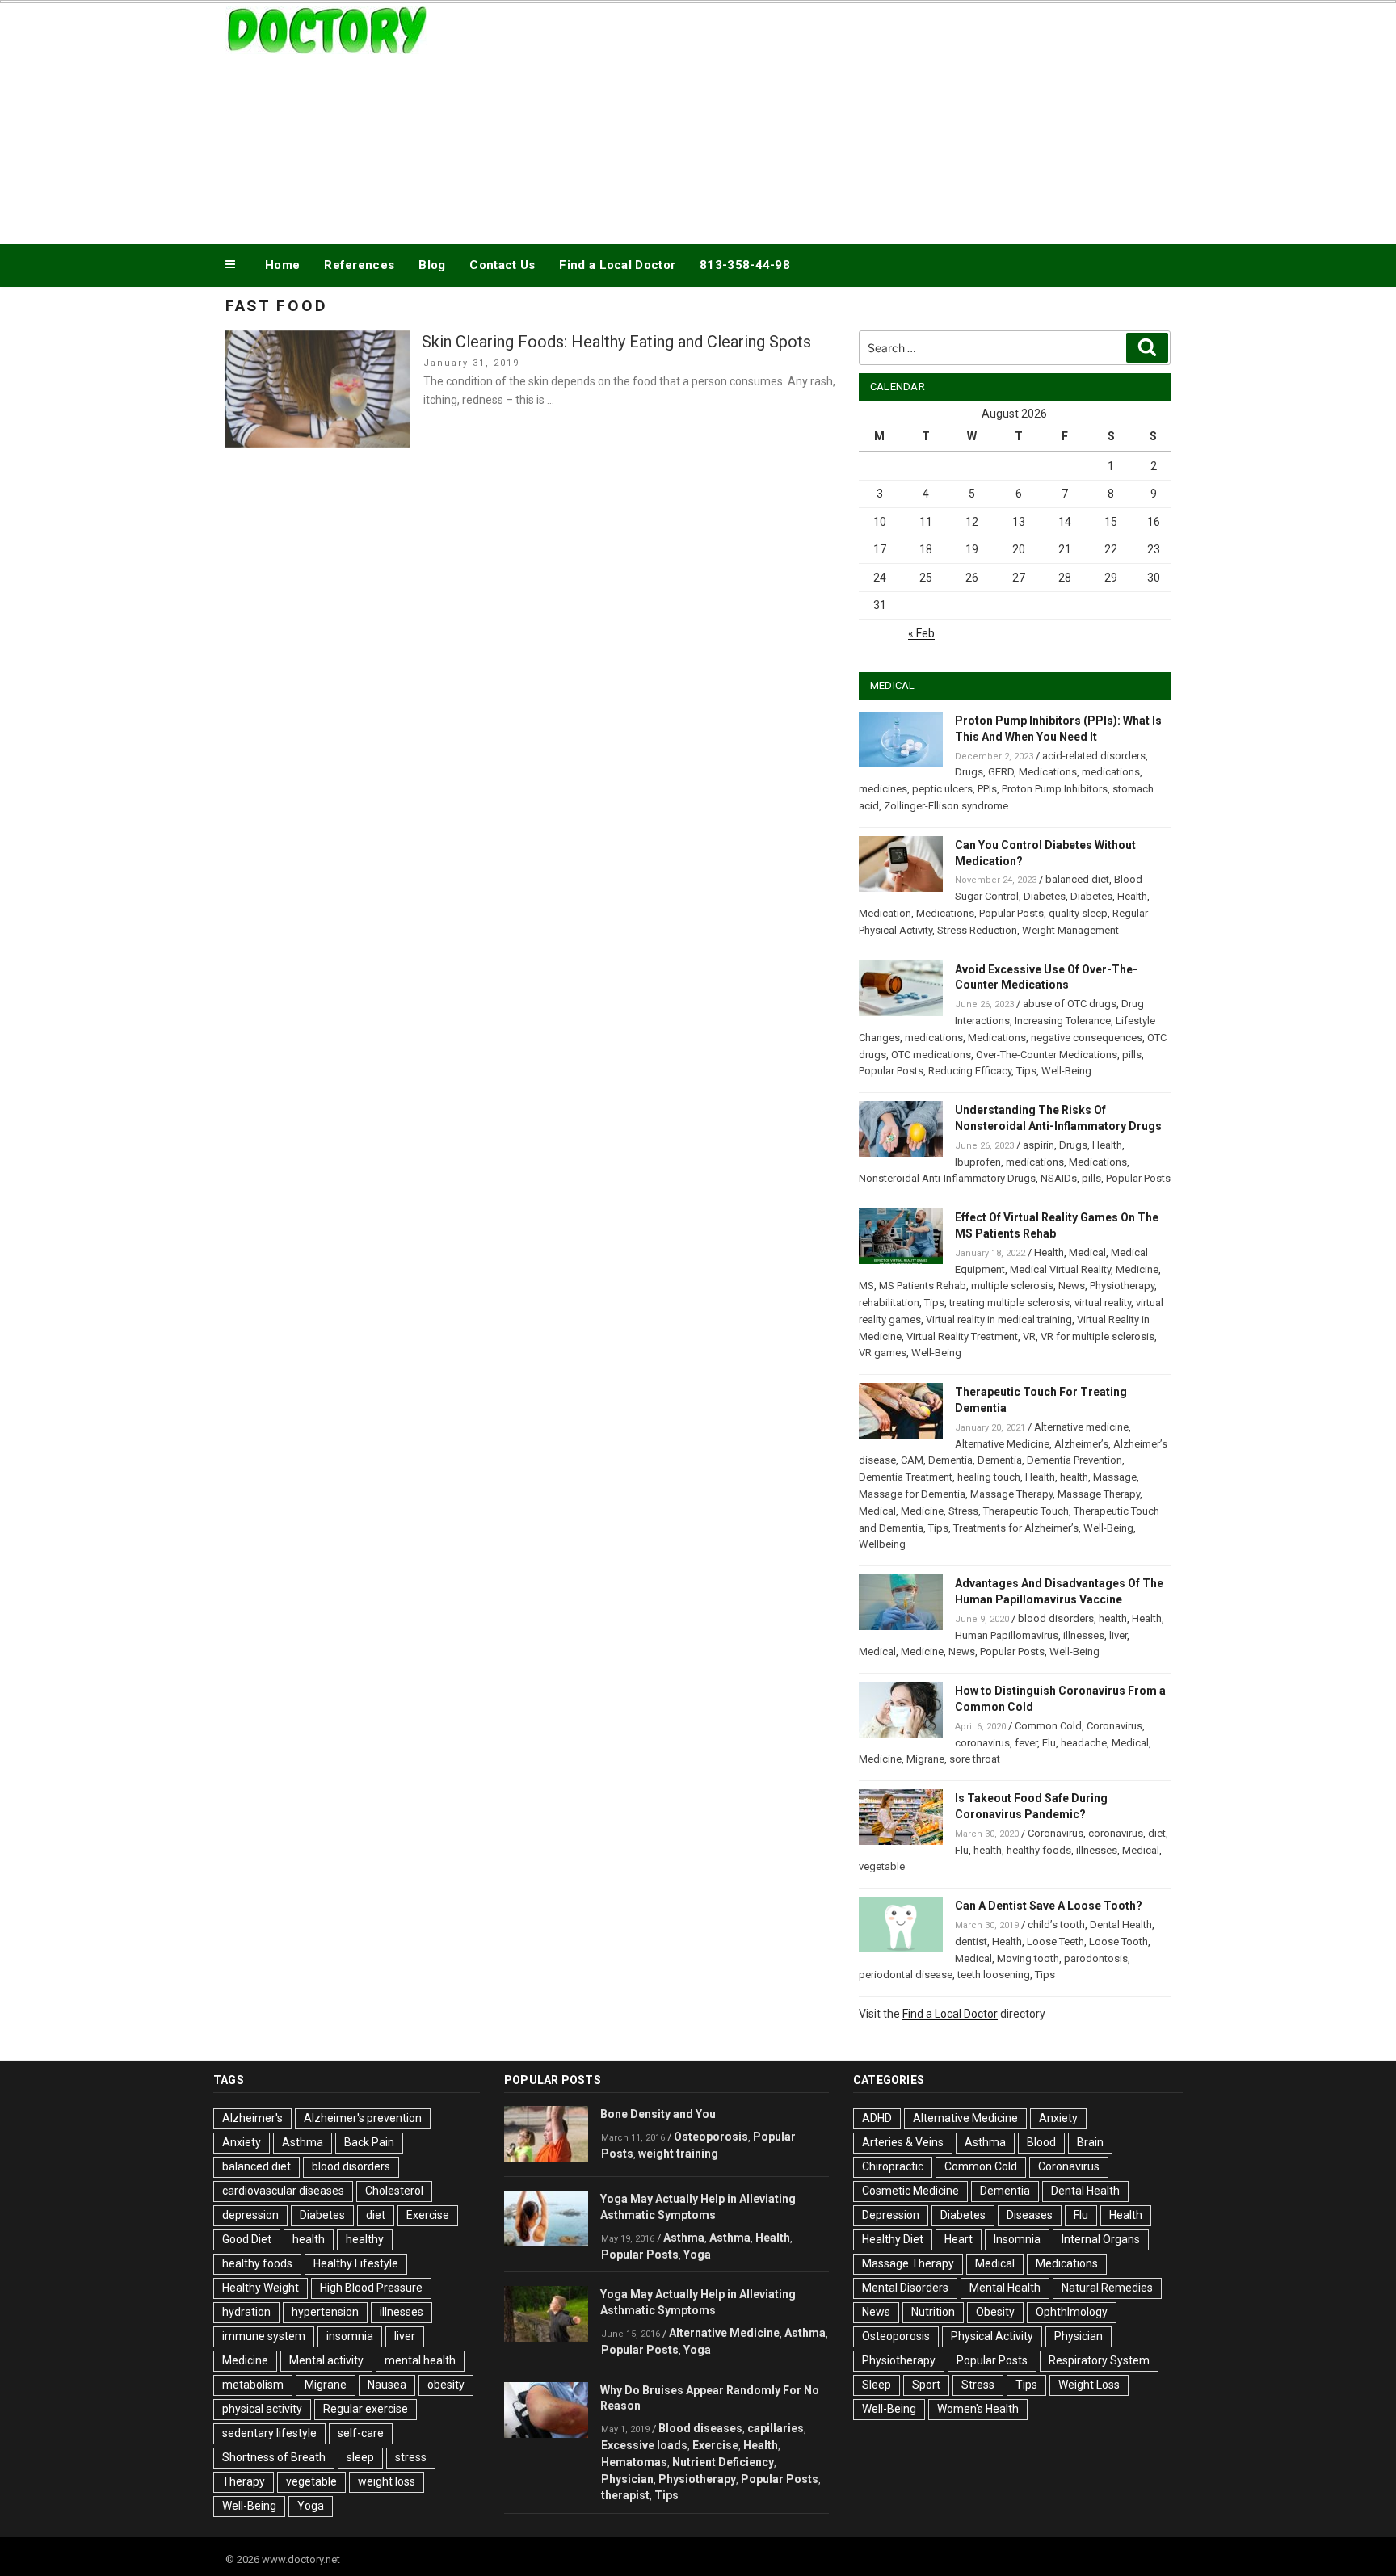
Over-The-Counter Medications (1047, 1055)
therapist (625, 2495)
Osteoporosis (711, 2137)
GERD (1001, 772)
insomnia (350, 2336)
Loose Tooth (1118, 1941)
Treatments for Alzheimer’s (1016, 1528)
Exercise (428, 2215)
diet (1157, 1833)
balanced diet (1077, 879)
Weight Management (1070, 930)
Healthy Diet (893, 2239)
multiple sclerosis (1012, 1286)
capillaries (776, 2428)
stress (411, 2457)
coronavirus (982, 1743)
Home (282, 265)
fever (1026, 1743)
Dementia (950, 1460)
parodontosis (1096, 1958)
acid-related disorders (1094, 756)
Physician (627, 2479)
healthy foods (1039, 1850)
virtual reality (1103, 1303)
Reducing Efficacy (970, 1071)
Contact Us (502, 265)
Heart (959, 2239)
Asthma (303, 2142)
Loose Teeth (1055, 1941)
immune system (264, 2336)
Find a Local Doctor (617, 265)
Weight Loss (1089, 2385)
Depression (891, 2215)
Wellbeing (882, 1544)
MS (866, 1286)
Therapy (244, 2481)
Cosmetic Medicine (910, 2191)
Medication (885, 913)
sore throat (975, 1759)
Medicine (1137, 1269)
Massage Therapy (1011, 1494)
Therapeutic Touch (1026, 1511)
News (1072, 1286)
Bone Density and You (658, 2114)
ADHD (877, 2118)
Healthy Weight (261, 2288)
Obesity (995, 2312)
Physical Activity (992, 2336)
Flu (1049, 1743)
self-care (361, 2433)
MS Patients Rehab (923, 1286)
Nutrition (933, 2312)
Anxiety (242, 2142)
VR (1029, 1336)
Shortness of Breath (274, 2457)
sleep (360, 2457)
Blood (1041, 2142)
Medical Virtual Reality (1060, 1269)
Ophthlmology (1072, 2312)
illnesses (1084, 1635)
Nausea (387, 2385)
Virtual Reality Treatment (962, 1336)
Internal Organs (1101, 2239)
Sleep (877, 2385)
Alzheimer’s (1081, 1444)
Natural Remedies (1107, 2288)
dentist (971, 1941)
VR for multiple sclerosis (1097, 1336)
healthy (365, 2239)
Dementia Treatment (906, 1477)
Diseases (1030, 2215)
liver (1118, 1635)
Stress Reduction (977, 930)
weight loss (387, 2481)
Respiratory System (1099, 2360)
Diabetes (1045, 896)
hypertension (325, 2312)
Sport (926, 2385)
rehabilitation (889, 1303)
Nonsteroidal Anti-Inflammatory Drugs (947, 1178)
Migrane (925, 1759)
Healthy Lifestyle (356, 2263)
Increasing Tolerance (1063, 1021)
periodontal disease (906, 1975)
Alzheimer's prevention (363, 2118)
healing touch (989, 1477)
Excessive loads (644, 2445)
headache (1084, 1743)
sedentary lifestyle (269, 2433)
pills (1132, 1055)
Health (1132, 896)
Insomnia (1017, 2239)
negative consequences (1087, 1038)
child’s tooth (1056, 1925)
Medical (1087, 1252)
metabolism (253, 2385)
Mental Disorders (905, 2288)
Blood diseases (700, 2428)
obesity (446, 2385)
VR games (883, 1353)
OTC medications (931, 1055)
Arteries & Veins (903, 2142)
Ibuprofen (978, 1162)
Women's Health (978, 2409)
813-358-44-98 (745, 265)
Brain (1090, 2142)
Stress (963, 1511)
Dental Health (1121, 1925)
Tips (1026, 1071)
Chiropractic (893, 2166)
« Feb (921, 633)
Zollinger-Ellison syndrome (946, 806)
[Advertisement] (860, 120)
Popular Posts (1011, 913)
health (1074, 1477)
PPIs (987, 789)
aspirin (1039, 1145)
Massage (1115, 1477)
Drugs (969, 772)
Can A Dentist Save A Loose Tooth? (1049, 1906)
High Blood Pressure (371, 2288)
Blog (432, 265)
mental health (420, 2360)
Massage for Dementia (912, 1494)
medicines (883, 789)
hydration (246, 2312)
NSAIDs (1059, 1178)
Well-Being (1066, 1071)
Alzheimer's (252, 2118)
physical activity (262, 2409)
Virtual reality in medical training (999, 1320)
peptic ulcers (942, 789)
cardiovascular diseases (283, 2191)
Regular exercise (366, 2409)
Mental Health (1005, 2288)
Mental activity (326, 2360)
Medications (1048, 772)
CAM (912, 1460)
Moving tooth (1028, 1958)
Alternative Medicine (1002, 1444)
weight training (678, 2154)
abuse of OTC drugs (1070, 1004)
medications (1111, 772)
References (359, 265)
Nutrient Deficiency (723, 2462)
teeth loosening (994, 1975)
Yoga (311, 2506)
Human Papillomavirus (1007, 1635)
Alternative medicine (1081, 1427)
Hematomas (634, 2462)
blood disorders (1056, 1618)
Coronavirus (1114, 1726)
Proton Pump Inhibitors (1055, 789)
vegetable (882, 1866)
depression (250, 2215)
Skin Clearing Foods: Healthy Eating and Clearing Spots (616, 342)
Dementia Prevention (1074, 1460)
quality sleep (1078, 913)
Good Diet (247, 2239)
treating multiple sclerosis (1009, 1303)
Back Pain (369, 2142)
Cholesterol (394, 2191)
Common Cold (1048, 1726)
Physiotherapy (1122, 1286)
